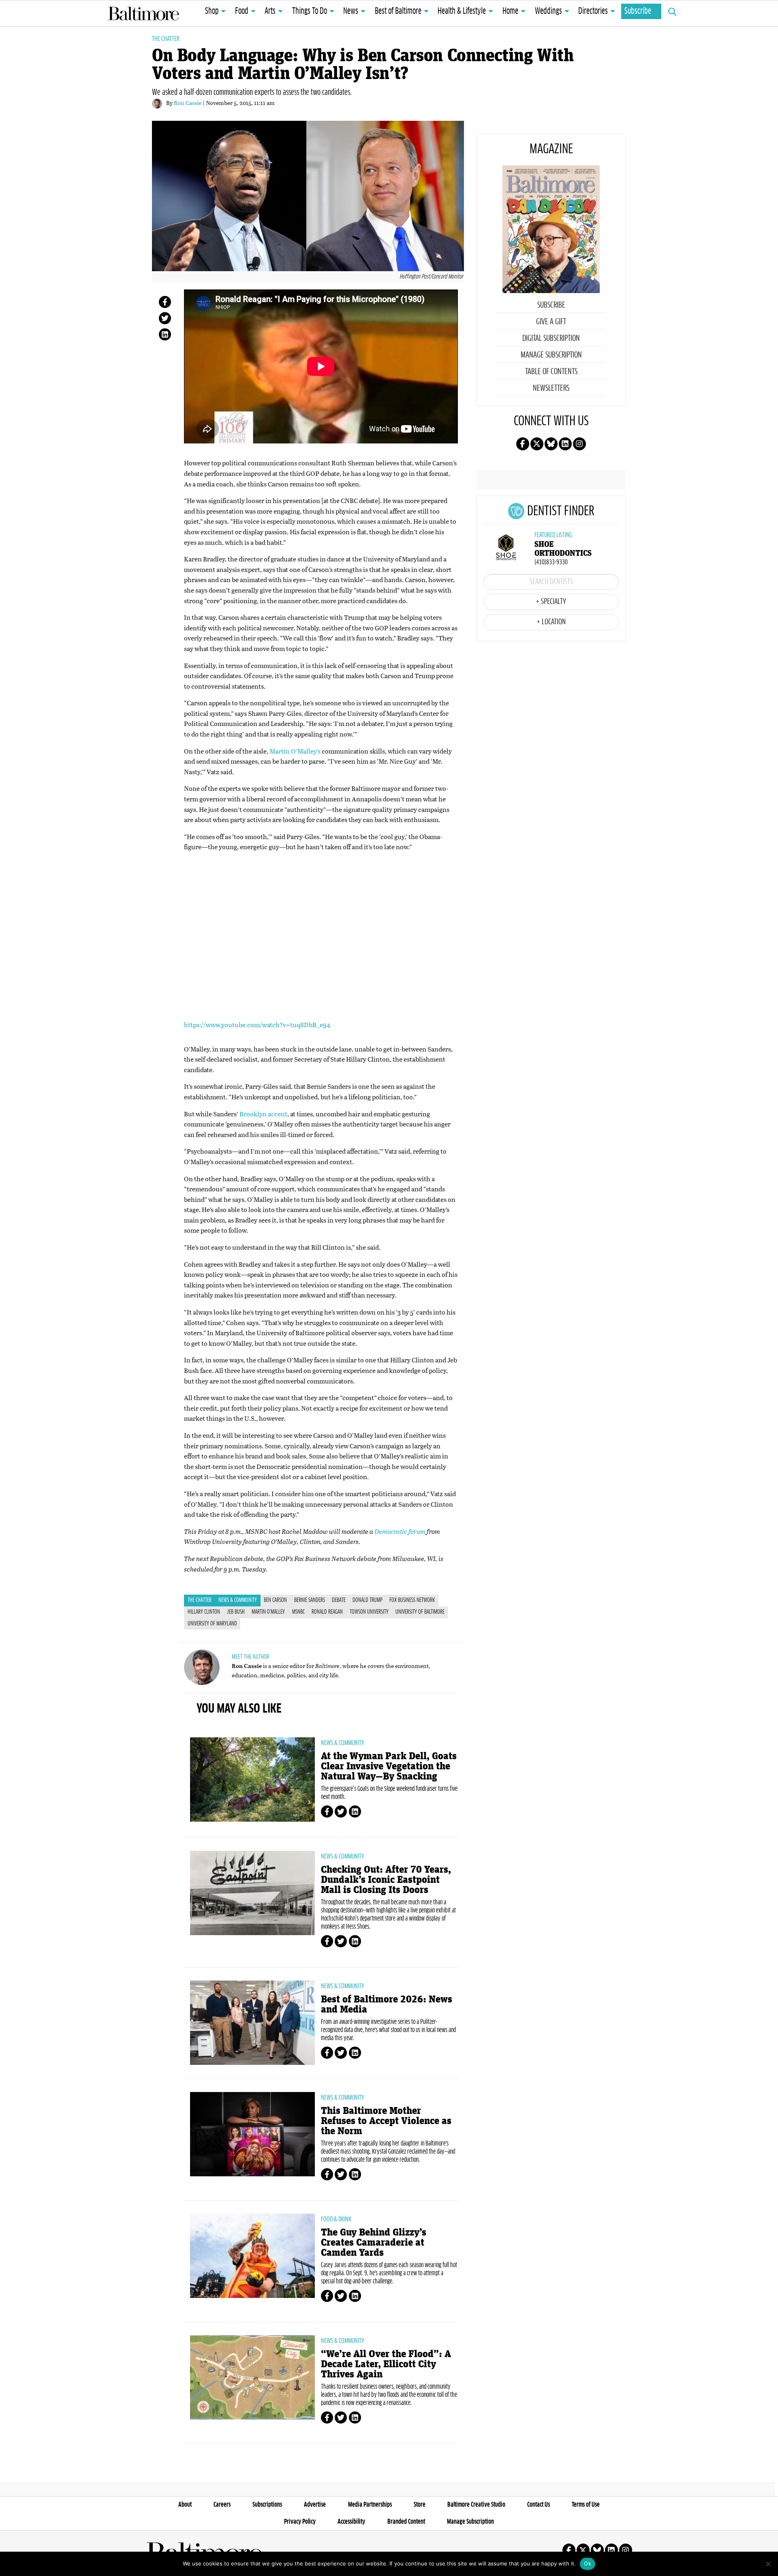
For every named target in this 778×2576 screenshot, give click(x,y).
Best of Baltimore (398, 11)
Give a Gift (551, 322)
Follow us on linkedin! (565, 444)
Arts (270, 11)
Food (242, 11)
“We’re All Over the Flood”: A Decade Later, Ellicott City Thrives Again (386, 2364)
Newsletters (551, 388)
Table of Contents (551, 372)
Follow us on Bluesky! (551, 444)
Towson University (369, 1612)
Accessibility (351, 2522)
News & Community (238, 1600)
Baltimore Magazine (143, 13)
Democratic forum (400, 1531)
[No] (768, 2564)
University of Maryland (212, 1624)
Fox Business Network (412, 1600)
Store (420, 2505)
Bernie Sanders (310, 1600)
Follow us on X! (537, 444)
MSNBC (298, 1612)
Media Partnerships (370, 2505)
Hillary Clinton (204, 1612)
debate (339, 1600)
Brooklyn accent (263, 1114)
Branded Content (406, 2522)
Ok (588, 2563)
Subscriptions (267, 2505)
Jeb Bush (236, 1612)
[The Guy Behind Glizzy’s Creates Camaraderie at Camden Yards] (252, 2256)
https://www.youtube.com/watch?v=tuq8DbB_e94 (257, 1025)
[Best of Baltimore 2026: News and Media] (252, 2023)
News (351, 11)
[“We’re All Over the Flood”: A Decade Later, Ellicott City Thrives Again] (252, 2377)
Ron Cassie (188, 103)
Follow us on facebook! (523, 444)
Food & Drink (336, 2219)
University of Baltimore (420, 1612)
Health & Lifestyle (462, 11)
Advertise (315, 2505)
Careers (222, 2505)
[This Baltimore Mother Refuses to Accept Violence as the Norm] (252, 2134)
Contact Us (539, 2505)
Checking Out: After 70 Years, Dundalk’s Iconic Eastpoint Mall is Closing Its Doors (386, 1880)
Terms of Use (586, 2505)
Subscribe (638, 11)
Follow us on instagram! (579, 444)
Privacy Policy (300, 2522)
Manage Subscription (551, 355)
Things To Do (310, 11)
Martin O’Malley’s (295, 751)
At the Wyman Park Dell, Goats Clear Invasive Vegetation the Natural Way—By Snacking (389, 1766)
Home (510, 11)
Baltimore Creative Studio (476, 2505)
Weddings (548, 11)
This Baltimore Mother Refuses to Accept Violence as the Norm (386, 2121)
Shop (212, 11)
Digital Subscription (551, 338)
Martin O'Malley (268, 1612)
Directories (593, 11)
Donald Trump (368, 1600)
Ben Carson (275, 1600)
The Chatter (166, 39)
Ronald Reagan (327, 1612)
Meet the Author (250, 1657)
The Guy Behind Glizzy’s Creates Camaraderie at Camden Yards (374, 2243)
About (185, 2505)
